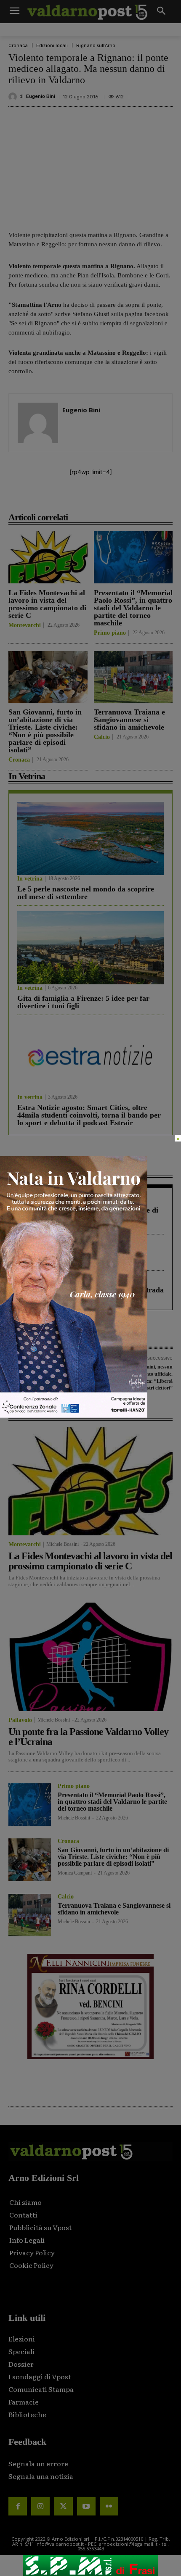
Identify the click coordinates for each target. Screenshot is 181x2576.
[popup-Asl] (74, 1415)
